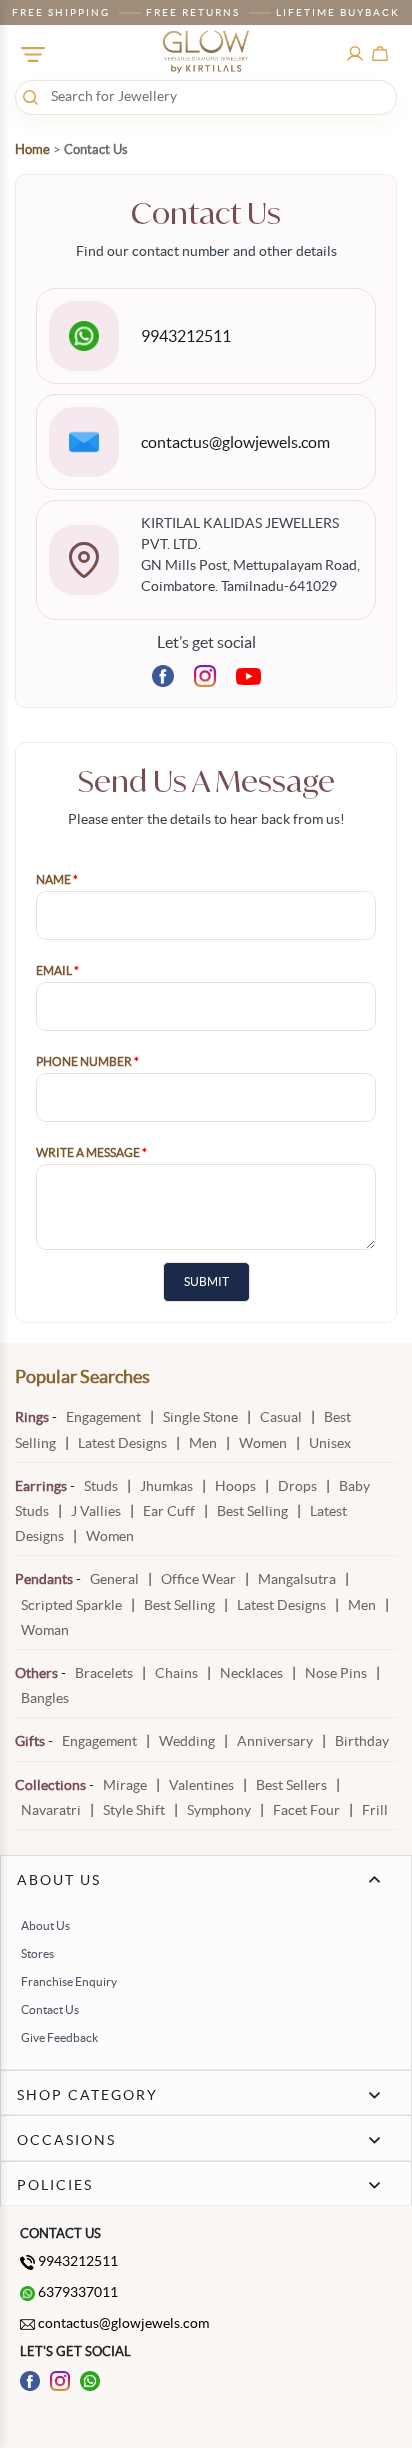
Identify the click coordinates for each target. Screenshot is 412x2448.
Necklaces (251, 1673)
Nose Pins (336, 1673)
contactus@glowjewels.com (235, 442)
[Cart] (380, 52)
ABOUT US (59, 1880)
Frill (375, 1810)
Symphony (219, 1810)
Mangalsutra (297, 1579)
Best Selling (252, 1511)
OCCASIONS (66, 2140)
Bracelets (104, 1673)
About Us (45, 1925)
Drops (299, 1486)
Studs (101, 1486)
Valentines (201, 1785)
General (114, 1579)
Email (57, 970)
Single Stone (200, 1417)
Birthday (362, 1741)
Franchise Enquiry (69, 1981)
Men (203, 1443)
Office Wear (198, 1579)
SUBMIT (206, 1281)
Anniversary (276, 1741)
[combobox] (206, 96)
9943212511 (186, 336)
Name (57, 879)
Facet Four (306, 1810)
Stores (37, 1953)
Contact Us (50, 2009)
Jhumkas (166, 1486)
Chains (176, 1673)
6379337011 (76, 2292)
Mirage (126, 1785)
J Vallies (97, 1511)
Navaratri (51, 1810)
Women (263, 1443)
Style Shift (134, 1810)
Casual (281, 1417)
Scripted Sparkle (71, 1605)
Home (32, 149)
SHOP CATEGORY (87, 2095)
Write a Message (91, 1152)
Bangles (45, 1698)
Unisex (330, 1443)
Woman (45, 1630)
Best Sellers (291, 1785)
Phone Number (87, 1061)
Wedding (188, 1741)
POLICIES (55, 2185)
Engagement (103, 1417)
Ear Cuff (170, 1511)
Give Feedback (59, 2037)
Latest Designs (122, 1443)
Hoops (237, 1486)
